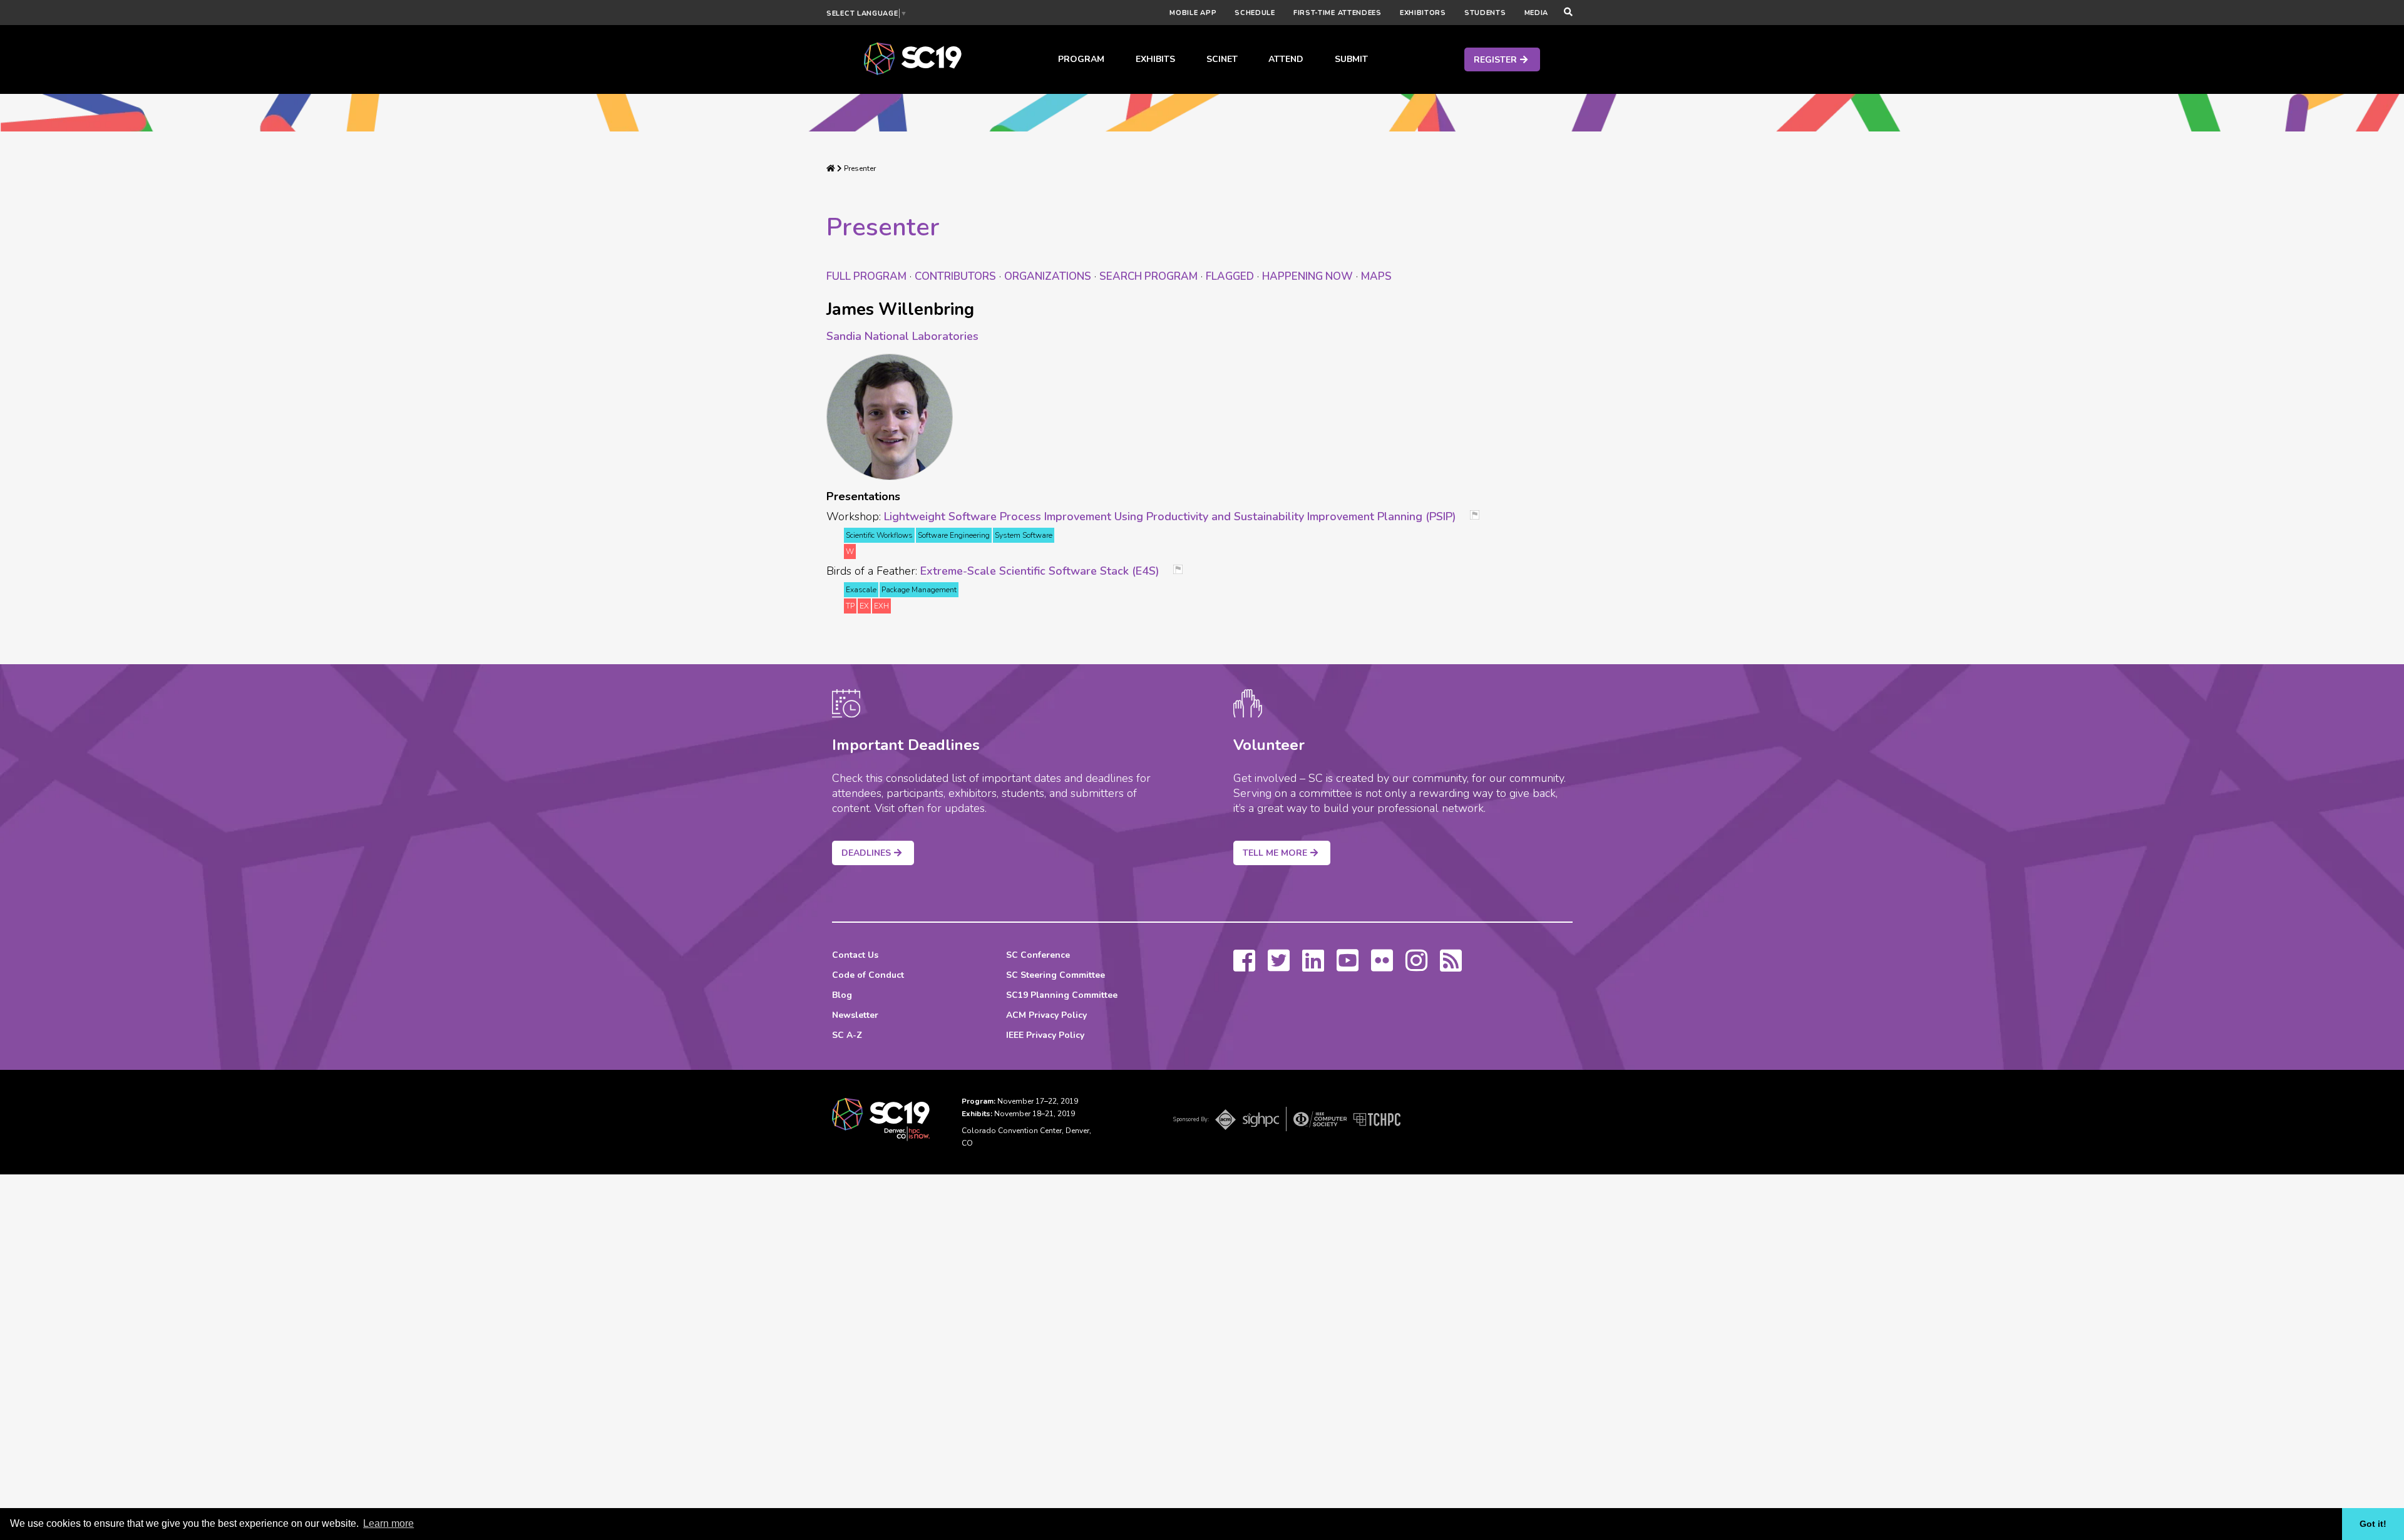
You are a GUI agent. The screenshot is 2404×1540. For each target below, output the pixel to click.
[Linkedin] (1313, 967)
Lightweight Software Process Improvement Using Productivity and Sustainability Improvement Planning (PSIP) (1170, 516)
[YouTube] (1348, 967)
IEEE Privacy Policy (1045, 1035)
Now (1307, 276)
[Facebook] (1244, 967)
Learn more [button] (388, 1523)
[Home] (831, 168)
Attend (1286, 59)
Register (1495, 60)
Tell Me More (1275, 853)
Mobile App (1193, 13)
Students (1485, 13)
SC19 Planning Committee (1062, 995)
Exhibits (1155, 59)
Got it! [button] (2373, 1524)
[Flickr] (1382, 967)
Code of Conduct (868, 975)
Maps (1376, 276)
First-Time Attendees (1338, 13)
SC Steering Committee (1056, 975)
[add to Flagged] (1479, 516)
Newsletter (855, 1015)
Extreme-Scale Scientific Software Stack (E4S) (1040, 571)
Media (1537, 13)
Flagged (1230, 276)
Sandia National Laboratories (902, 336)
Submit (1351, 59)
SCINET (1222, 59)
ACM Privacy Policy (1046, 1015)
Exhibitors (1423, 13)
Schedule (1255, 13)
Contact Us (855, 955)
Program (1081, 59)
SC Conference (1038, 955)
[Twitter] (1279, 967)
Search (1148, 276)
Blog (842, 995)
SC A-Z (847, 1035)
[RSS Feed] (1451, 967)
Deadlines (866, 853)
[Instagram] (1416, 967)
